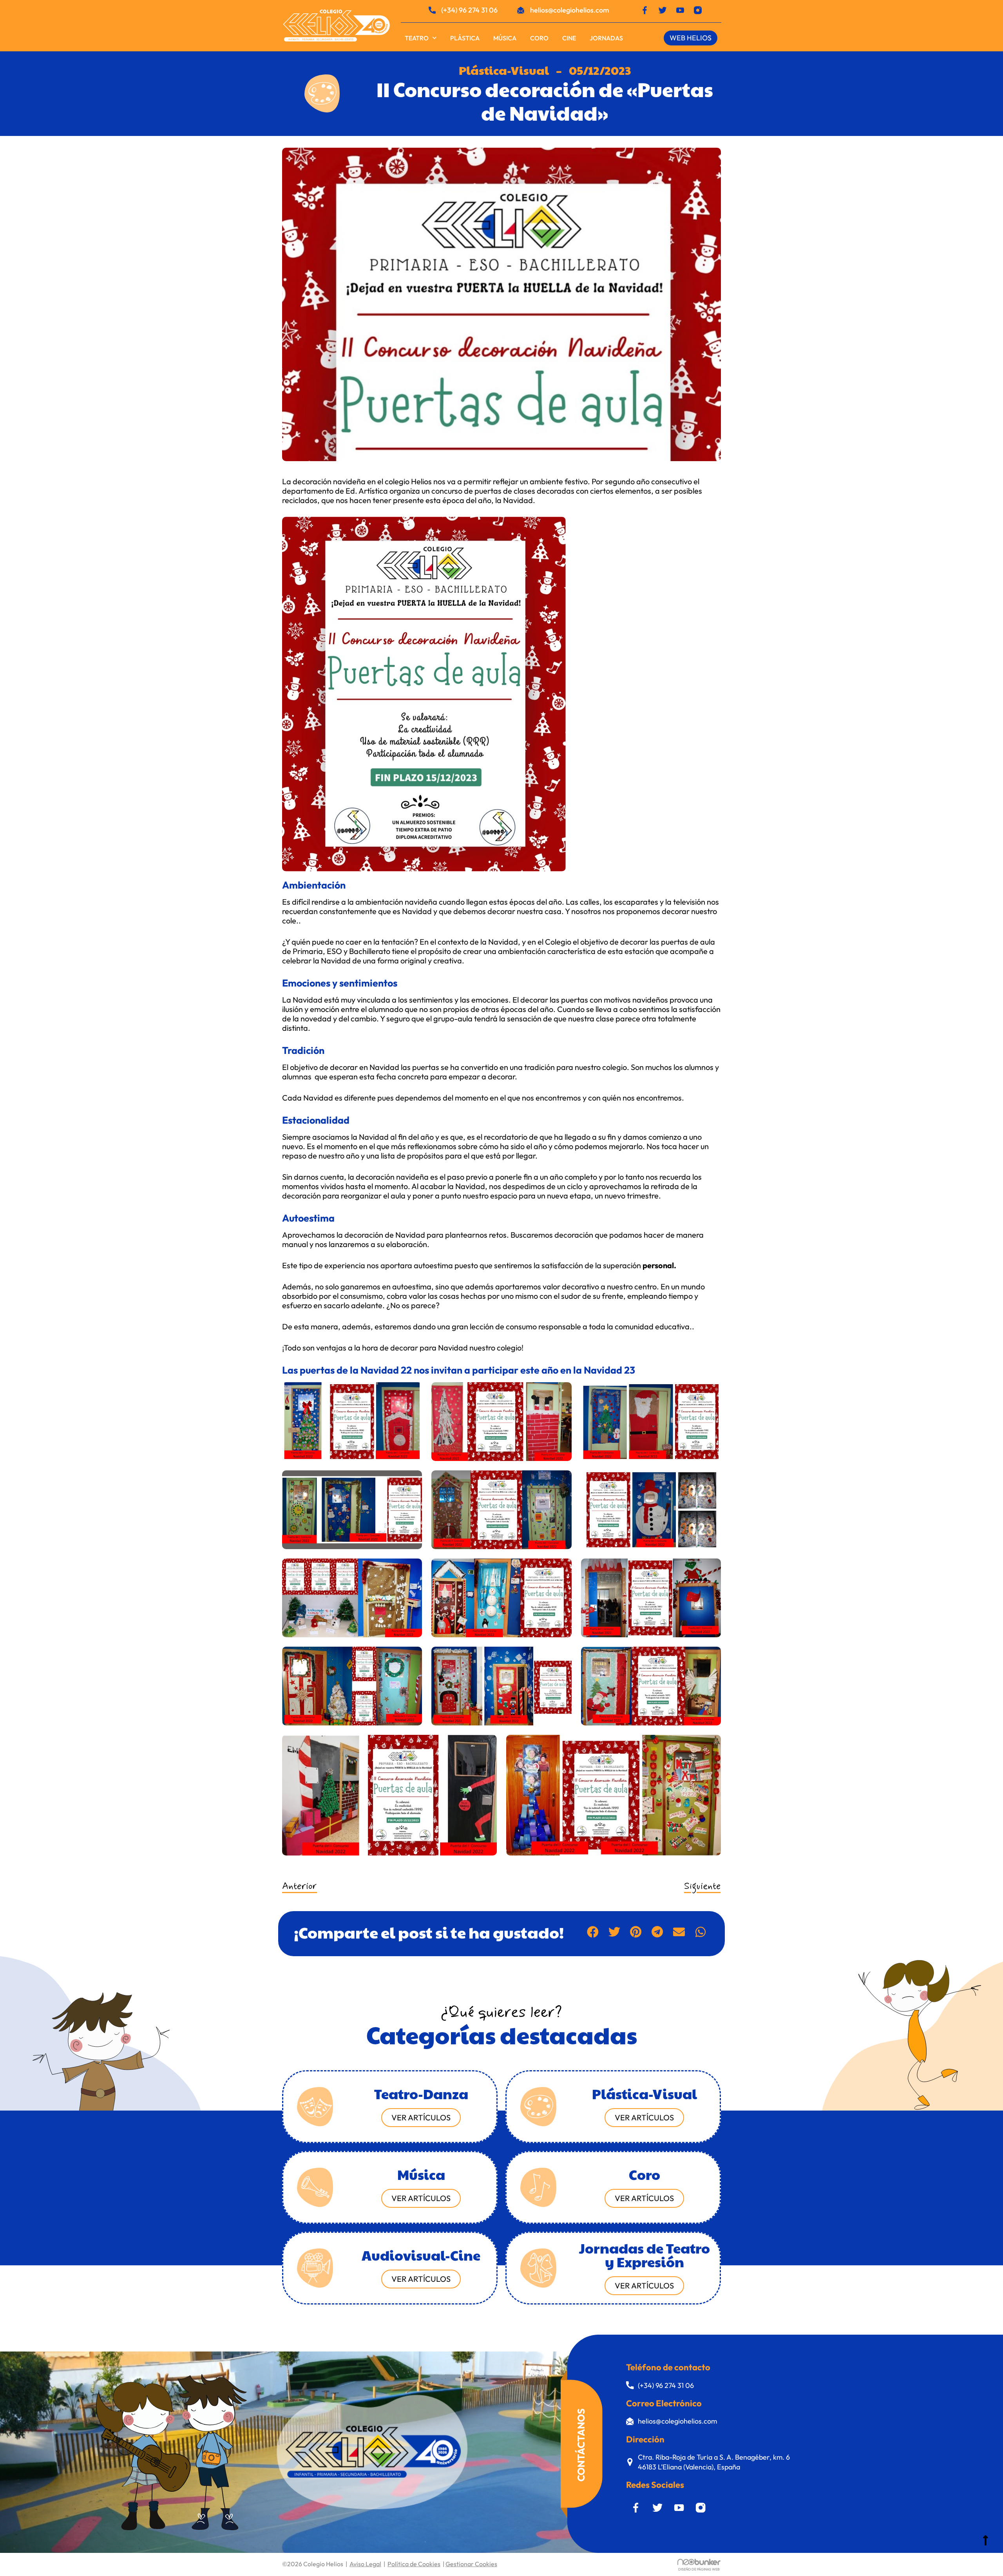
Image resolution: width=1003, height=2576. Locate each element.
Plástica (465, 38)
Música (505, 38)
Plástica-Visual (504, 70)
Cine (569, 38)
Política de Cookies (414, 2564)
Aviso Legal (365, 2564)
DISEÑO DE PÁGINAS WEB (699, 2569)
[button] (593, 1932)
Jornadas (606, 38)
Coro (539, 38)
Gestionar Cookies (471, 2564)
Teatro (417, 38)
